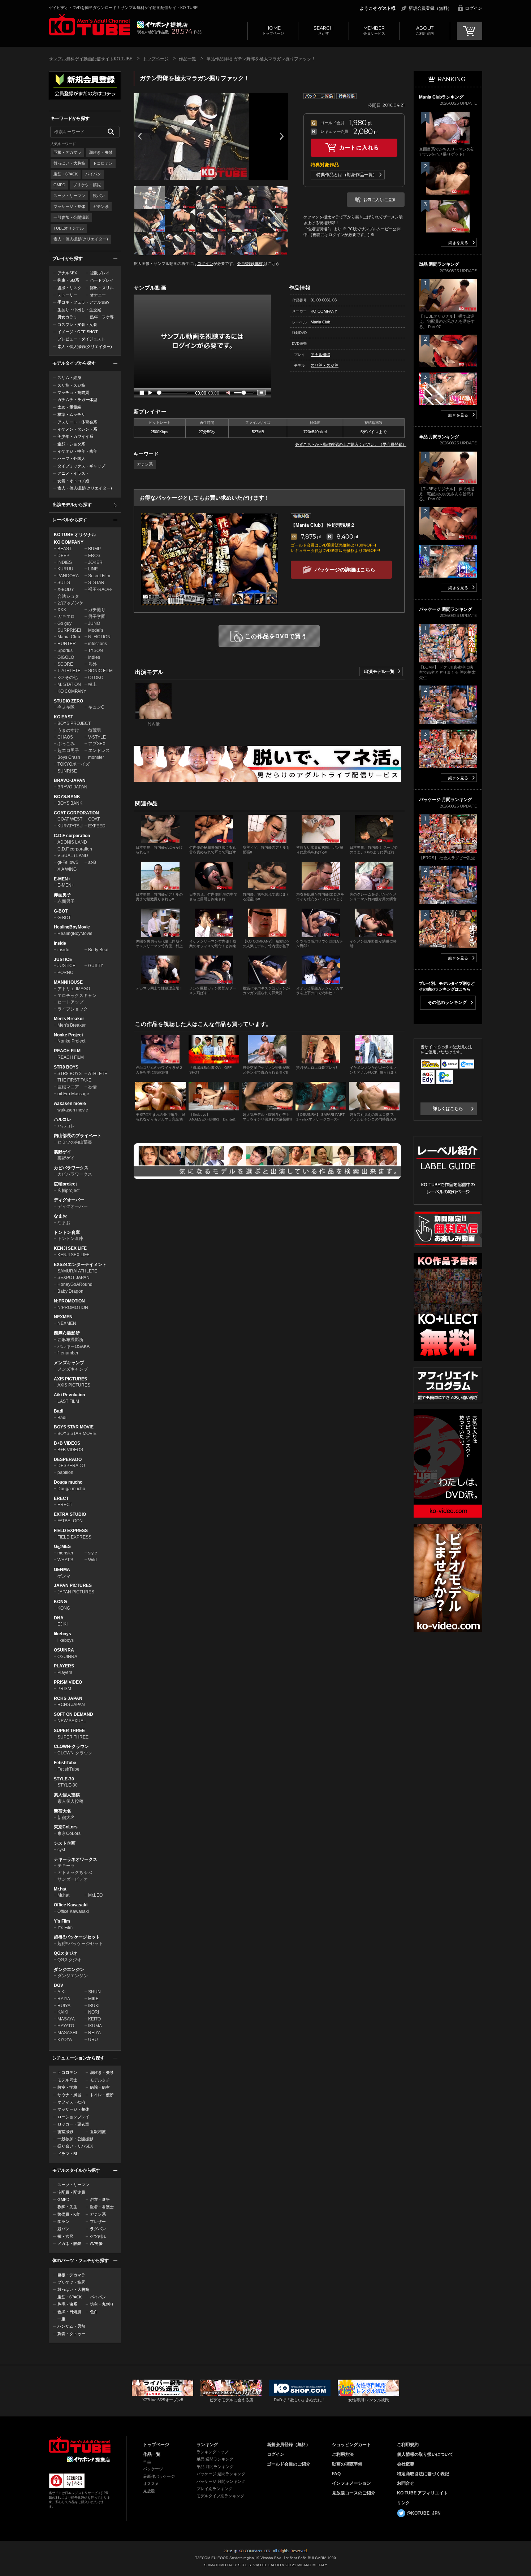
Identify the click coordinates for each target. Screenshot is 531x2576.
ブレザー (98, 2222)
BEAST (64, 549)
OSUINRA (64, 1650)
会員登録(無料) (250, 264)
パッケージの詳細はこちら (345, 570)
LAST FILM (68, 1401)
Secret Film (99, 576)
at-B (92, 862)
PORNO (65, 972)
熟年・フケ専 (102, 317)
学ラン (63, 2222)
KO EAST (63, 717)
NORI (94, 2012)
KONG (60, 1602)
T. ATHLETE (69, 671)
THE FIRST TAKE (74, 1080)
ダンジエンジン (69, 1970)
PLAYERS (64, 1666)
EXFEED (97, 826)
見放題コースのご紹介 (354, 2493)
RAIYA (64, 1999)
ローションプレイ (73, 2117)
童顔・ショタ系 (71, 444)
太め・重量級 (69, 407)
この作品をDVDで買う (276, 636)
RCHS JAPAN (68, 1698)
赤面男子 (62, 895)
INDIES (65, 562)
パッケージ (153, 2469)
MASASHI (67, 2033)
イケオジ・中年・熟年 (77, 451)
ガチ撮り (97, 610)
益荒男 (95, 730)
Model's (96, 630)
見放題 (149, 2491)
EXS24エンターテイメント (80, 1265)
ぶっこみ (66, 744)
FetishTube (65, 1763)
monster (96, 757)
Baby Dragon (70, 1291)
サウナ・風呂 (69, 2095)
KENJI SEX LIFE (70, 1248)
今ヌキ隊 (66, 707)
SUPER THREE (69, 1731)
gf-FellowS (68, 862)
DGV (59, 1985)
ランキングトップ (212, 2452)
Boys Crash (69, 757)
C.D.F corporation (72, 836)
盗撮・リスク (69, 288)
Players (65, 1672)
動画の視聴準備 (347, 2464)
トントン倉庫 (67, 1232)
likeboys (62, 1634)
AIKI (61, 1992)
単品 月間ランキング (215, 2467)
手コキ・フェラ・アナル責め (83, 302)
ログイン (474, 8)
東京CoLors (66, 1827)
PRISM (64, 1689)
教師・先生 (67, 2207)
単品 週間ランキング (215, 2459)
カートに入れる (359, 147)
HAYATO (66, 2026)
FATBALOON (70, 1521)
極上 (92, 684)
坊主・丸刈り (102, 2304)
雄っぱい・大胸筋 (69, 163)
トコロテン (103, 163)
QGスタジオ (66, 1953)
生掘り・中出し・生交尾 (79, 310)
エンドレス (99, 750)
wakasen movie (70, 1104)
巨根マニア (68, 1087)
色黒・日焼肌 (69, 2312)
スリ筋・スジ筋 (71, 385)
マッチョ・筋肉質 (73, 392)
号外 (92, 664)
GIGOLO (66, 657)
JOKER (95, 562)
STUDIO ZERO (68, 701)
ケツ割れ (98, 2236)
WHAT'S (65, 1560)
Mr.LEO (95, 1895)
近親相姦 (98, 2132)
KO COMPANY (69, 542)
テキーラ (66, 1866)
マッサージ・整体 (69, 206)
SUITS (64, 583)
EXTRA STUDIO (70, 1514)
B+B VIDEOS (67, 1443)
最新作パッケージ (159, 2476)
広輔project (65, 1184)
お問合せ (406, 2483)
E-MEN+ (62, 879)
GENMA (62, 1570)
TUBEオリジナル (69, 228)
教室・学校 (67, 2087)
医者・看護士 (102, 2207)
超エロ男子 (68, 750)
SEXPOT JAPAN (74, 1278)
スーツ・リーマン (69, 196)
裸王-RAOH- (100, 589)
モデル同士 (67, 2080)
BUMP (94, 549)
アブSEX (97, 744)
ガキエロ (66, 617)
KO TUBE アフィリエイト (422, 2493)
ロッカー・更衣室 (73, 2124)
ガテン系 (101, 206)
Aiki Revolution (69, 1395)
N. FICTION (99, 637)
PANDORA (68, 576)
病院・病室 (100, 2087)
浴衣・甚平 (100, 2199)
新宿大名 (62, 1811)
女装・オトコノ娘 (73, 481)
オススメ (151, 2484)
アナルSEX (67, 273)
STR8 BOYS (66, 1067)
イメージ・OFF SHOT (78, 332)
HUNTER (67, 644)
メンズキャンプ (69, 1363)
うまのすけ (68, 730)
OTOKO (96, 678)
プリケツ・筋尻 (87, 185)
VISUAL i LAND (73, 856)
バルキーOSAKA (74, 1346)
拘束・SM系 (68, 280)
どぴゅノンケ (70, 603)
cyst (61, 1850)
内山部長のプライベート (78, 1136)
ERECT (61, 1498)
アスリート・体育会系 (77, 422)
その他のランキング (447, 1002)
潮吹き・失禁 (101, 152)
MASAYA (66, 2019)
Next (282, 136)
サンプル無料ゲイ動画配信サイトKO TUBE (91, 59)
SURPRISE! (69, 630)
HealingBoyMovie (72, 927)
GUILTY (96, 966)
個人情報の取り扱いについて (425, 2454)
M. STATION (69, 684)
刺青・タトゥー (71, 2334)
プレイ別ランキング (214, 2489)
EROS (94, 556)
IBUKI (94, 2006)
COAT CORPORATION (76, 813)
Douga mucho (68, 1482)
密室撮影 (65, 2132)
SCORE (65, 664)
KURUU (65, 569)
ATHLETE (98, 1074)
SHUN (94, 1992)
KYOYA (65, 2040)
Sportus (65, 650)
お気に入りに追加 (379, 200)
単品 (147, 2462)
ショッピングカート (351, 2445)
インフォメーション (351, 2483)
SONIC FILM (100, 671)
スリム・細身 (69, 378)
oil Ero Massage (73, 1094)
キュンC (96, 707)
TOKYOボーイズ (74, 764)
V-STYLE (97, 737)
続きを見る (458, 243)
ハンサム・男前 (71, 2326)
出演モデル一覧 (379, 671)
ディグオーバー (69, 1200)
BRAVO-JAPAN (70, 780)
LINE (93, 569)
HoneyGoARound (75, 1284)
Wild (92, 1560)
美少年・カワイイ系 (75, 436)
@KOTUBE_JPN (424, 2513)
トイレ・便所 (102, 2095)
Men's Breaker (69, 1019)
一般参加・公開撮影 (71, 217)
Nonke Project (68, 1035)
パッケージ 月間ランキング (221, 2481)
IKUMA (95, 2026)
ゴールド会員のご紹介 (289, 2464)
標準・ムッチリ (71, 414)
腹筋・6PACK (66, 174)
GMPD (59, 185)
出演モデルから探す (72, 505)
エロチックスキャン (77, 996)
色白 (94, 2312)
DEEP (63, 556)
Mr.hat (60, 1889)
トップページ (273, 30)
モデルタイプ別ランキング (220, 2496)
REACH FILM (67, 1051)
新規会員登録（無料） (430, 8)
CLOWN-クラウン (71, 1746)
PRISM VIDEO (68, 1682)
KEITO (94, 2019)
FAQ (336, 2474)
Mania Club (69, 637)
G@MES (62, 1546)
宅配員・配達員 (71, 2192)
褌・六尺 (65, 2236)
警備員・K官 (69, 2214)
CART (470, 31)
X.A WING (67, 869)
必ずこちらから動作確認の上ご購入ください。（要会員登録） (351, 444)
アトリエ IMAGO (74, 989)
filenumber (68, 1353)
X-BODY (66, 589)
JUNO (94, 623)
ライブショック (73, 1009)
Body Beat (98, 950)
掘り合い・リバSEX (75, 2146)
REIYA (94, 2033)
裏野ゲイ (62, 1152)
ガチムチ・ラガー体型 (77, 400)
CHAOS (65, 737)
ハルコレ (62, 1119)
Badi (59, 1411)
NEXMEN (63, 1317)
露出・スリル (102, 288)
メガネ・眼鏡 (69, 2244)
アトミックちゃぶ (75, 1872)
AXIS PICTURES (70, 1379)
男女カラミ (67, 317)
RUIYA (64, 2006)
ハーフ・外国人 (71, 458)
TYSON (96, 650)
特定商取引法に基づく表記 (423, 2474)
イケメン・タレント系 (77, 429)
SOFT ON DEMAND (74, 1714)
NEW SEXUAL (72, 1721)
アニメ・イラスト (73, 473)
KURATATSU (70, 826)
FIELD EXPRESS (71, 1531)
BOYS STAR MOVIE (74, 1427)
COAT (94, 819)
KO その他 (68, 678)
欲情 (92, 1087)
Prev (140, 136)
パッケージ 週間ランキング (221, 2474)
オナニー (98, 295)
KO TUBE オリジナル (75, 535)
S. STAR (96, 583)
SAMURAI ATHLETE (77, 1271)
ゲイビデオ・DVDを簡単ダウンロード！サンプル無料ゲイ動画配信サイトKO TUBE (123, 8)
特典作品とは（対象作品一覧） (347, 175)
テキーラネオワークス (75, 1859)
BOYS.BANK (67, 797)
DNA (59, 1618)
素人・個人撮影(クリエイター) (81, 239)
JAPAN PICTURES (73, 1585)
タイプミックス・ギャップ (81, 466)
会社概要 (406, 2464)
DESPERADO (68, 1459)
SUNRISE (67, 771)
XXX (62, 610)
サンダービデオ (73, 1879)
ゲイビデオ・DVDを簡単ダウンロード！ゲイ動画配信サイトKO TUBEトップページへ (80, 2445)
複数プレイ (100, 273)
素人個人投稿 (67, 1795)
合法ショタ (68, 596)
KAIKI (63, 2012)
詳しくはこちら (448, 1109)
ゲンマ (64, 1576)
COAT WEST (70, 819)
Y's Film (62, 1921)
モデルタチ (100, 2080)
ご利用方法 (343, 2454)
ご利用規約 (408, 2445)
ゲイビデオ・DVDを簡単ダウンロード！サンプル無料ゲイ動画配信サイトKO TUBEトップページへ (89, 25)
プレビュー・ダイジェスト (81, 339)
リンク (403, 2503)
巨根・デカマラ (67, 152)
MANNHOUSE (68, 982)
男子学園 (97, 617)
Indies (94, 657)
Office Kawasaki (71, 1905)
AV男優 (96, 2244)
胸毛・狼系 (67, 2304)
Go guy (64, 623)
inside (63, 950)
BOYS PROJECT (74, 723)
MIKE (93, 1999)
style (93, 1553)
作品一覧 (187, 59)
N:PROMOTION (69, 1301)
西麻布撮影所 (67, 1333)
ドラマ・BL (68, 2154)
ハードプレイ (102, 280)
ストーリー (67, 295)
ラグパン (98, 2229)
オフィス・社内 (71, 2102)
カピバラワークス (71, 1168)
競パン (99, 196)
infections (98, 644)
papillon (65, 1472)
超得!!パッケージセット (77, 1937)
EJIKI (62, 1624)
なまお (60, 1216)
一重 (61, 2319)
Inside (60, 943)
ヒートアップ (70, 1002)
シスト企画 (65, 1843)
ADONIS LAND (72, 842)
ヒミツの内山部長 (75, 1142)
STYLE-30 (64, 1779)
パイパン (93, 174)
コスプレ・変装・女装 (77, 325)
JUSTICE (63, 960)
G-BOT (61, 911)
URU (93, 2040)
